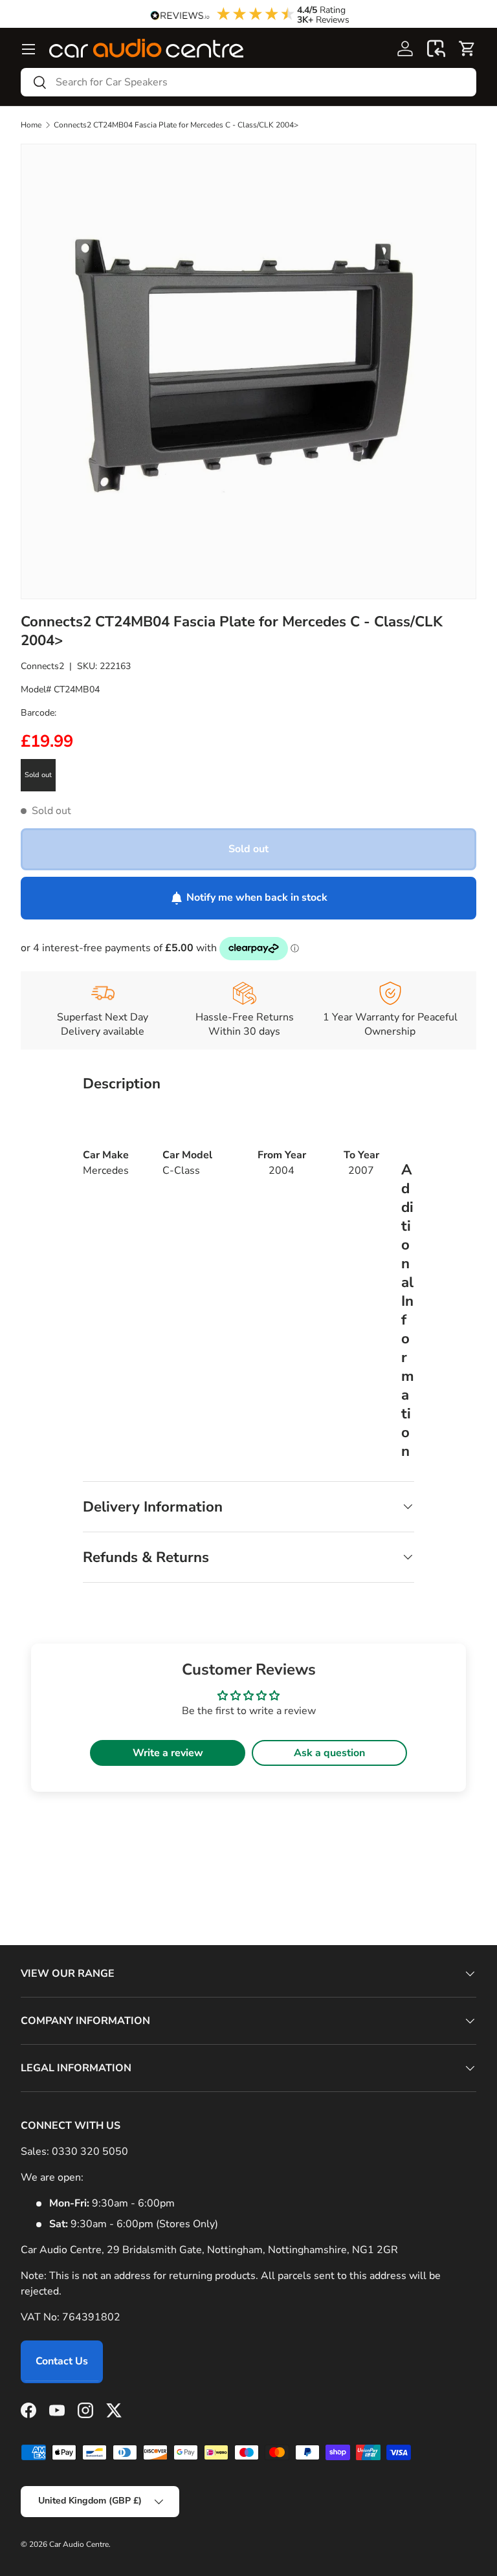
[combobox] (248, 82)
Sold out (248, 849)
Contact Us (62, 2361)
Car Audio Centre (79, 2544)
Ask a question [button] (329, 1753)
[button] (436, 49)
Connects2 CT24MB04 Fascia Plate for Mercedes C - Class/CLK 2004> (176, 125)
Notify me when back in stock (257, 897)
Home (31, 125)
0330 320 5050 (90, 2152)
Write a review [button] (168, 1753)
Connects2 (42, 666)
